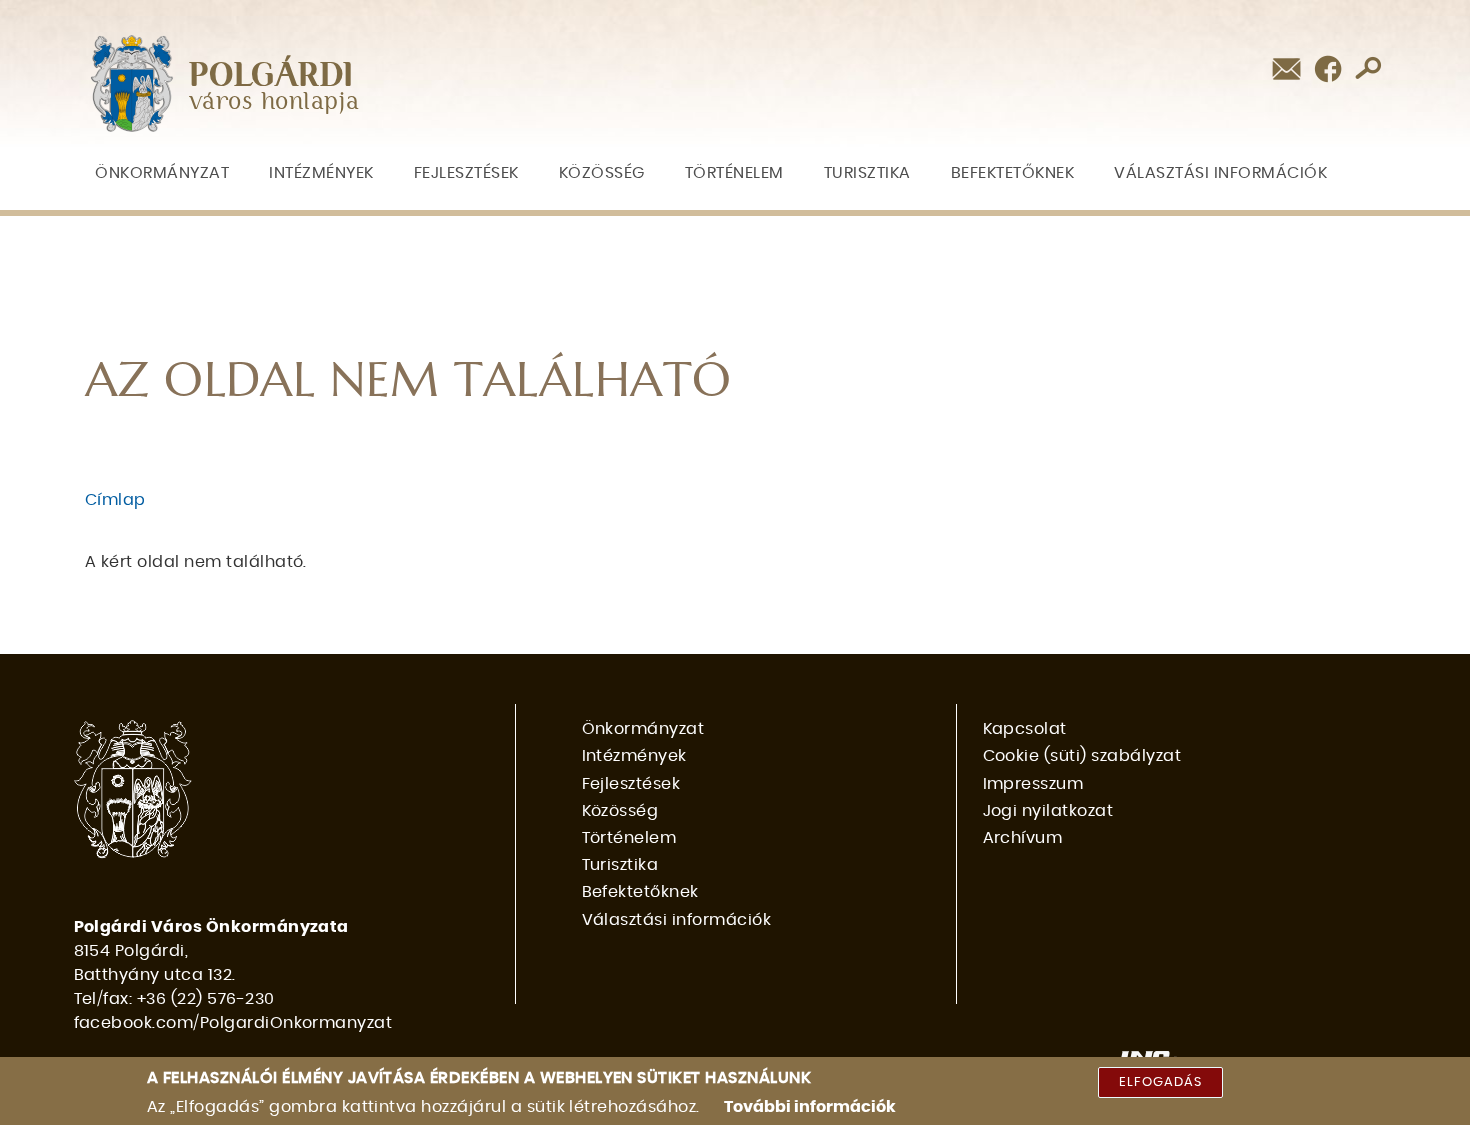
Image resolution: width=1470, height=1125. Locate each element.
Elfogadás (1160, 1082)
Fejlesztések (466, 173)
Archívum (1023, 838)
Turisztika (867, 173)
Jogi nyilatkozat (1048, 811)
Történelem (734, 173)
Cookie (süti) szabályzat (1082, 756)
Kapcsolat (1025, 729)
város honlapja (274, 102)
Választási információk (1220, 173)
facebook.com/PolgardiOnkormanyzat (233, 1023)
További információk (810, 1107)
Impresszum (1033, 784)
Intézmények (321, 173)
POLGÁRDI (271, 76)
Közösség (602, 173)
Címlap (115, 500)
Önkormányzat (162, 173)
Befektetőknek (1013, 173)
